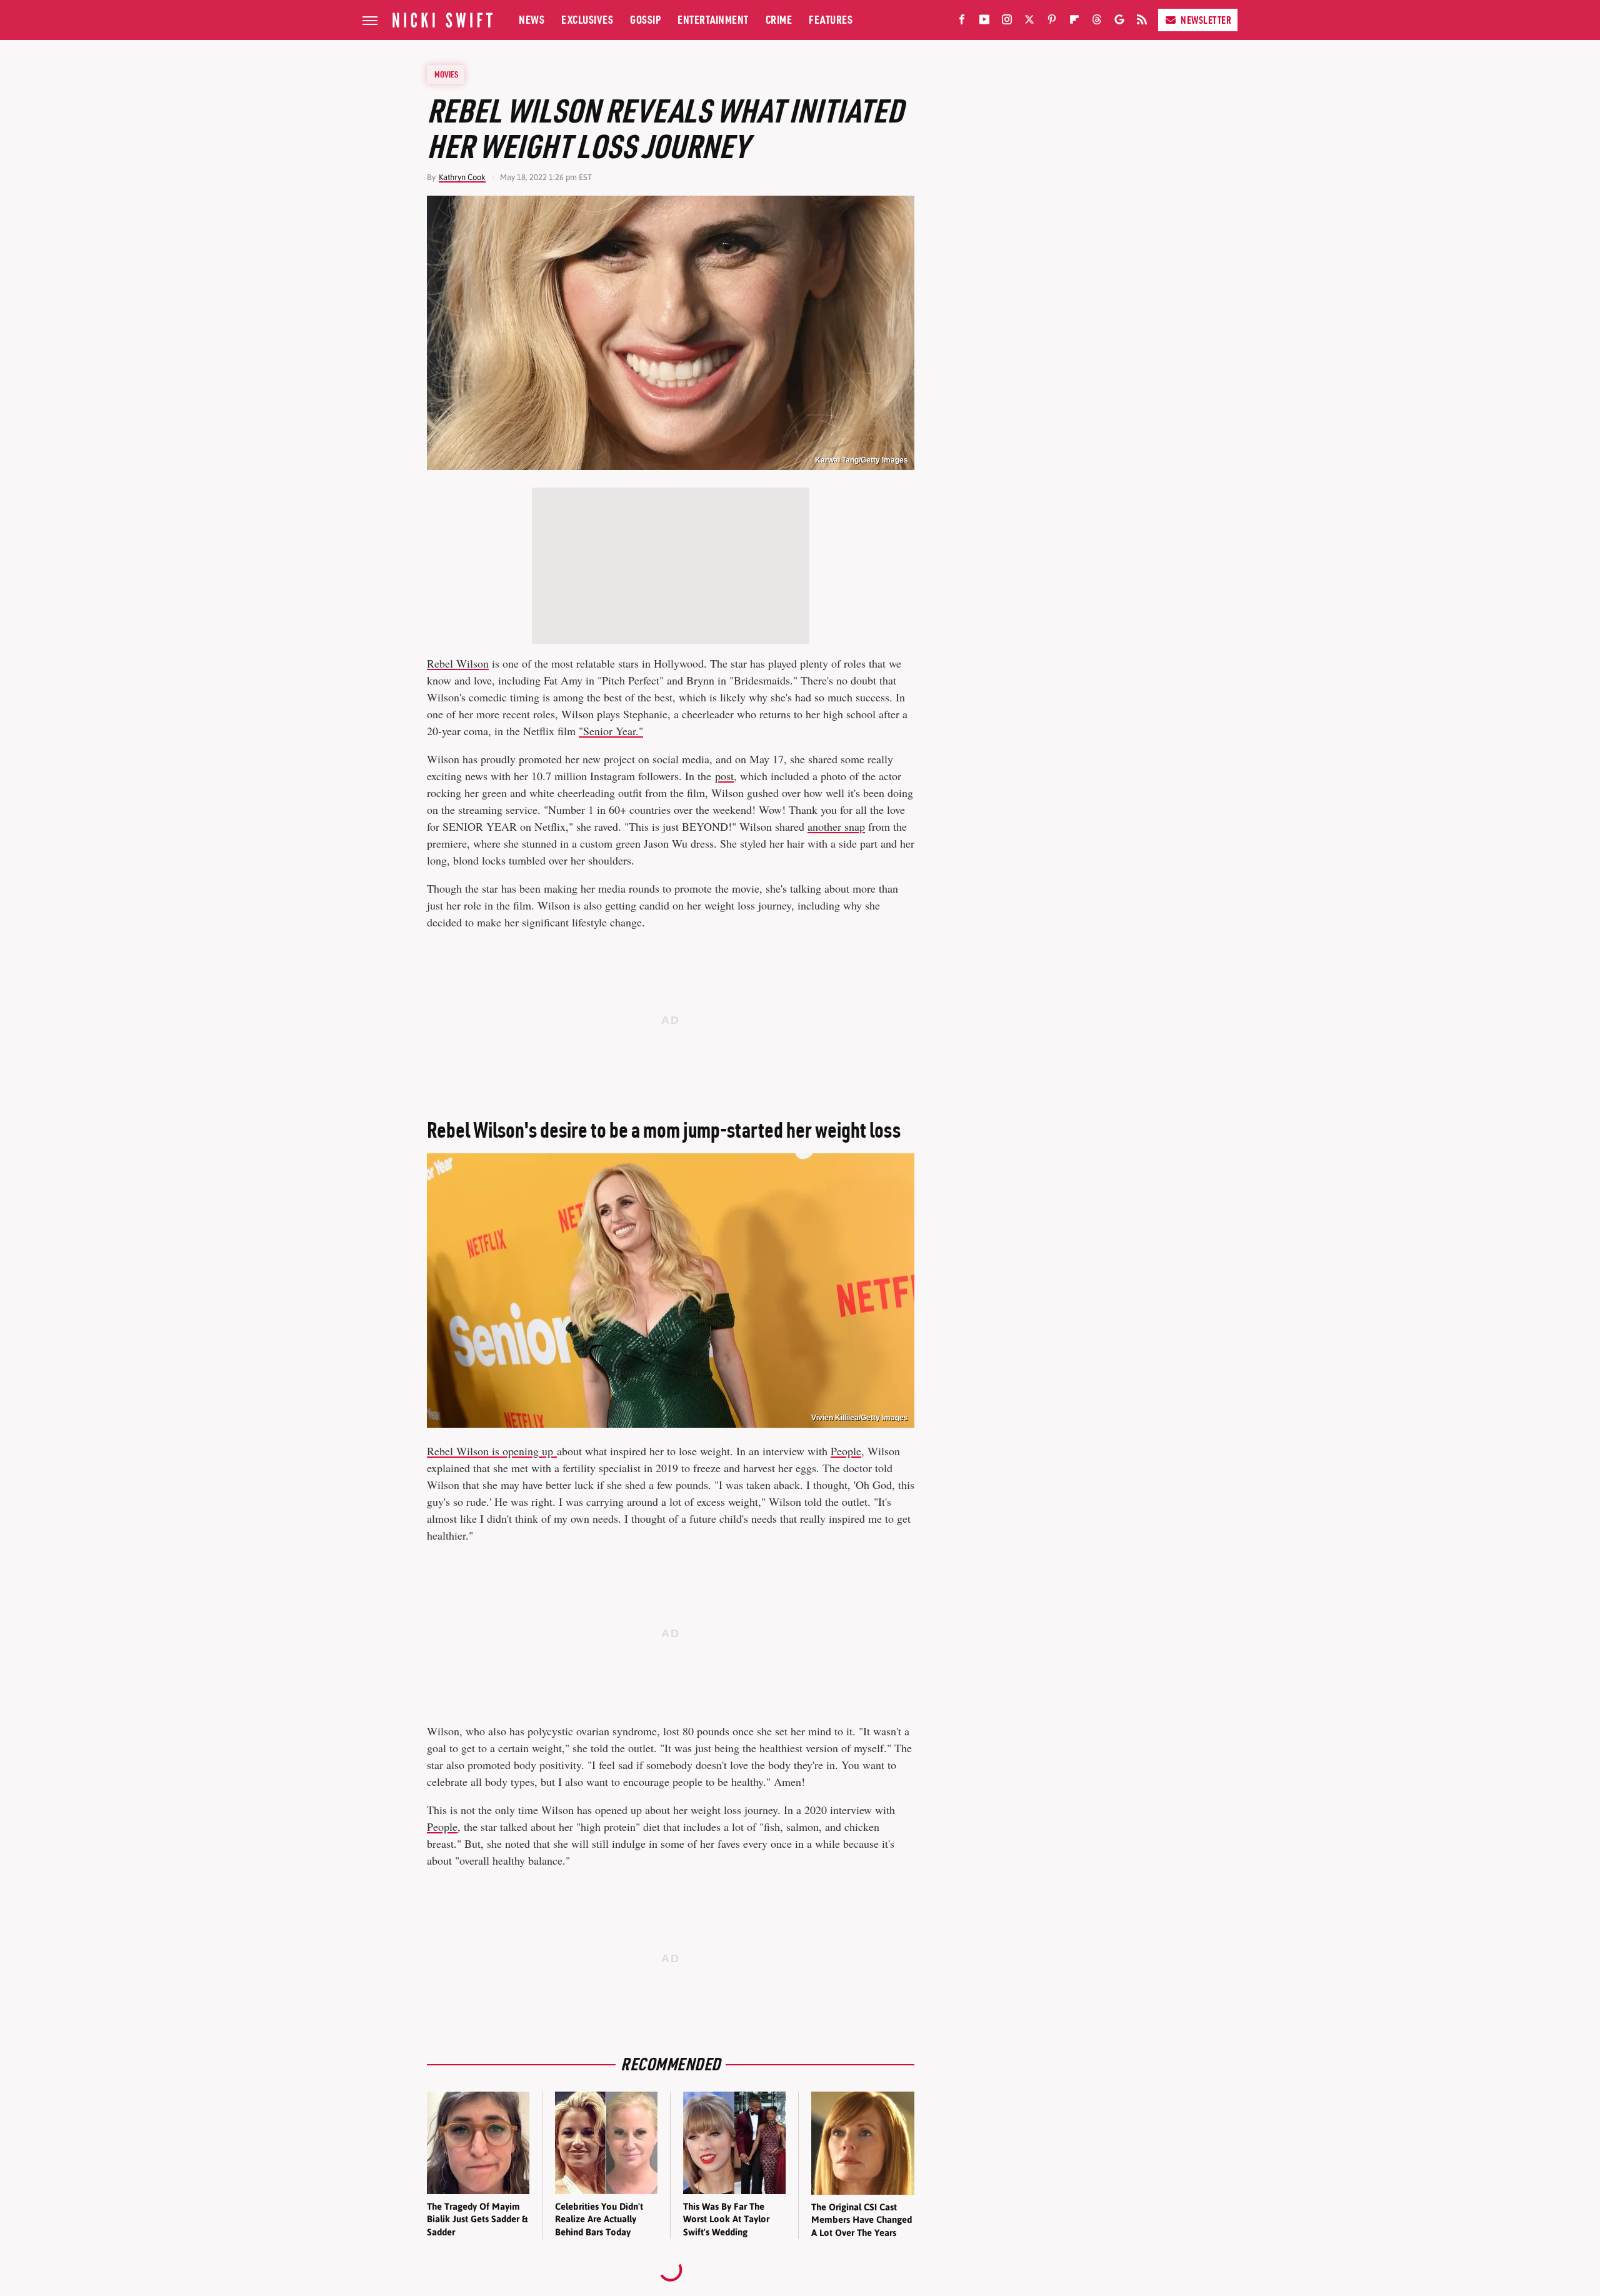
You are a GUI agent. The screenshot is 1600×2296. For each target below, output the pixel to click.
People (846, 1451)
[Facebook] (962, 22)
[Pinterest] (1052, 22)
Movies (446, 74)
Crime (779, 20)
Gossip (645, 20)
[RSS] (1142, 22)
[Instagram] (1007, 22)
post (724, 776)
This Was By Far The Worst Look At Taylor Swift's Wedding (726, 2219)
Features (831, 20)
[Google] (1119, 22)
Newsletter (1206, 20)
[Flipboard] (1074, 22)
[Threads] (1097, 22)
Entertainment (713, 20)
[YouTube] (984, 22)
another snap (836, 826)
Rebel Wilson (458, 663)
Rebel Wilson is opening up (492, 1451)
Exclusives (587, 20)
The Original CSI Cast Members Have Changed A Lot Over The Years (862, 2220)
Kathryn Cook (462, 177)
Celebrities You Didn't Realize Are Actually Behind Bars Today (599, 2219)
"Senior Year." (611, 731)
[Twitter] (1029, 22)
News (532, 20)
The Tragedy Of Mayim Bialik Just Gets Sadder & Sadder (477, 2219)
